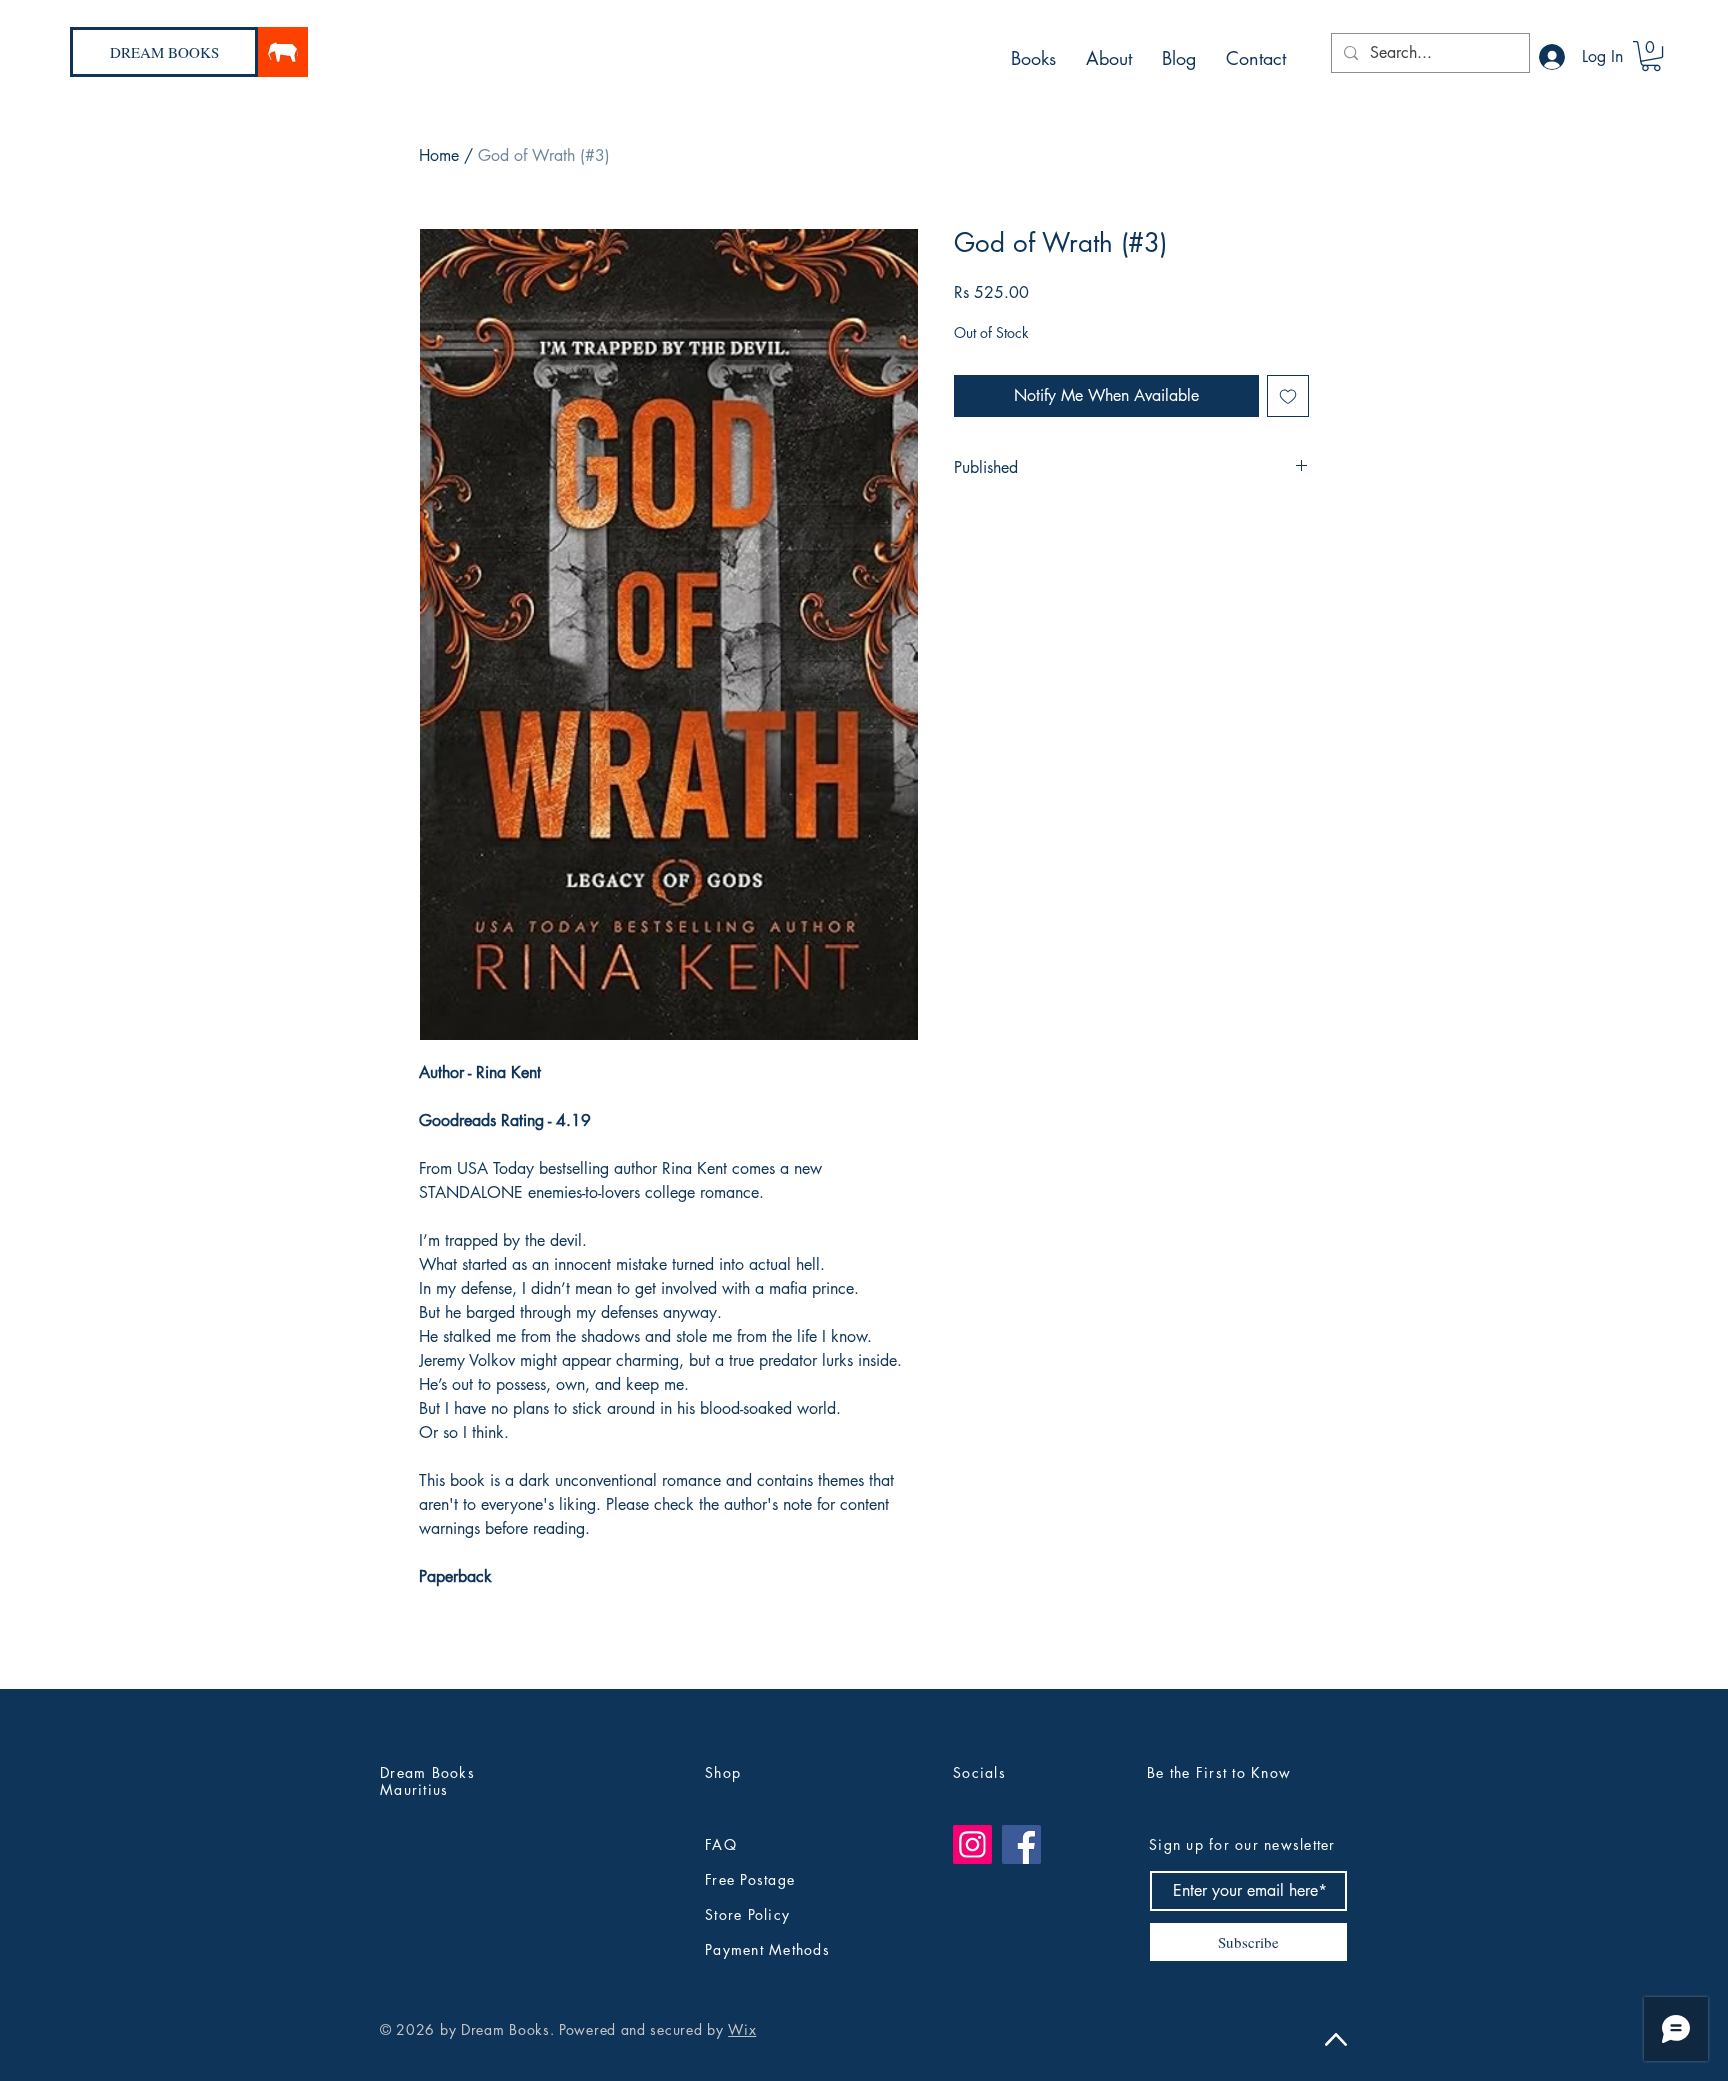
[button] (1651, 56)
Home (439, 155)
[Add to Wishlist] (1288, 396)
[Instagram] (972, 1844)
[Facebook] (1021, 1844)
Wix (742, 2029)
